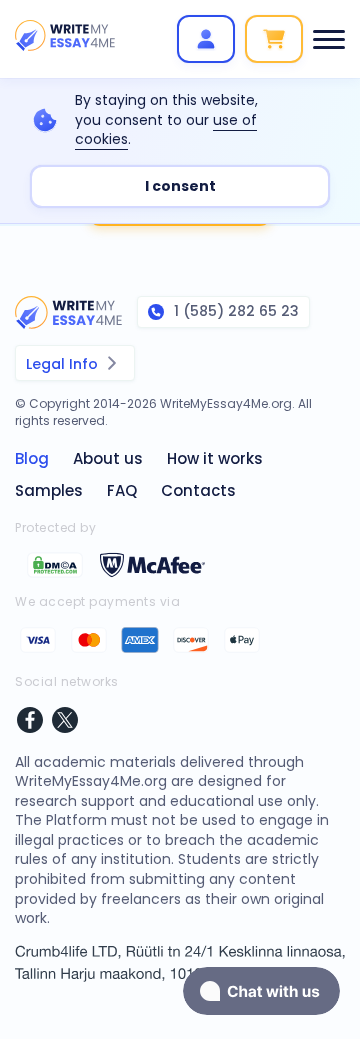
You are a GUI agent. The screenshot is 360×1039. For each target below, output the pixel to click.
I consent (180, 186)
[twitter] (65, 722)
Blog (32, 458)
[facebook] (30, 722)
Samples (49, 490)
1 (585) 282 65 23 (236, 311)
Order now (274, 39)
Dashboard (206, 39)
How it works (215, 458)
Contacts (198, 490)
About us (108, 458)
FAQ (122, 490)
